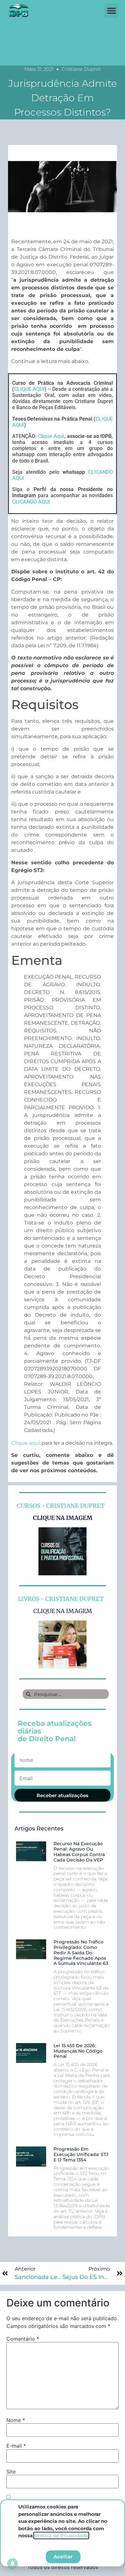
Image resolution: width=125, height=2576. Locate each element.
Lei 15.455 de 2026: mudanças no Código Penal (78, 2051)
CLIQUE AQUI (29, 389)
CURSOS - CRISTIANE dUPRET (61, 1506)
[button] (111, 10)
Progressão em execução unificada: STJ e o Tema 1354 (81, 2154)
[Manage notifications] (13, 2564)
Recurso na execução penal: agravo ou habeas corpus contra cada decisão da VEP (79, 1852)
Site (11, 2472)
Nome (16, 2420)
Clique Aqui (51, 436)
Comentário (23, 2339)
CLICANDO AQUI (31, 502)
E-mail (16, 2446)
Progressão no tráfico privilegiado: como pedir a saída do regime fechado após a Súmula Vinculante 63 (81, 1953)
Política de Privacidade (61, 2536)
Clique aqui (26, 1443)
